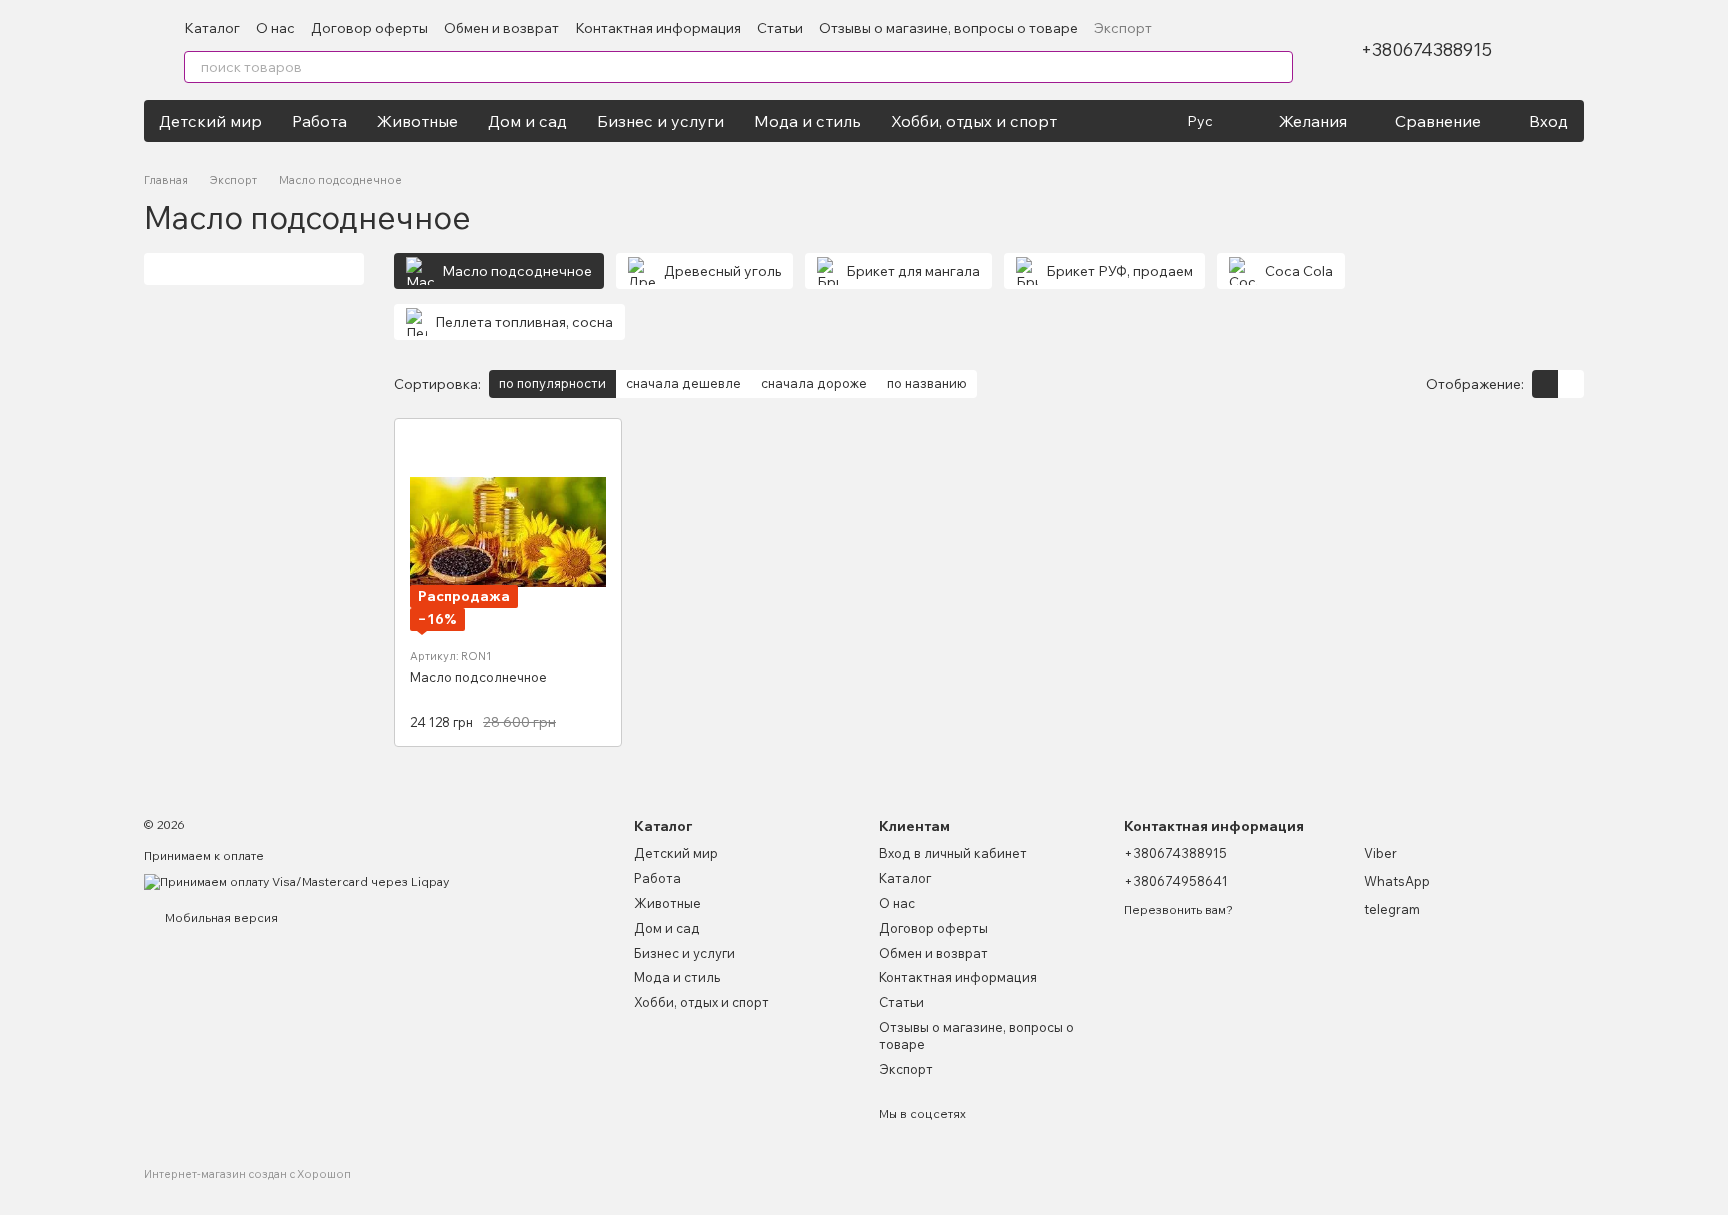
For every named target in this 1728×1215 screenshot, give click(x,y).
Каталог (212, 28)
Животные (417, 121)
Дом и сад (527, 121)
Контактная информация (658, 28)
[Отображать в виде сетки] (1545, 384)
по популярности (552, 383)
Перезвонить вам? (1178, 909)
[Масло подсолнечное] (508, 532)
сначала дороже (814, 383)
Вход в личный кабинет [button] (953, 853)
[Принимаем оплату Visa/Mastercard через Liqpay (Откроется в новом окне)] (296, 880)
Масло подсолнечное (478, 677)
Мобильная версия (220, 917)
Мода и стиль (807, 121)
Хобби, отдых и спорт (974, 121)
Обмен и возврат (501, 28)
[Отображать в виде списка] (1571, 384)
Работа (319, 121)
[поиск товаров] (1277, 67)
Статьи (780, 28)
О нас (275, 28)
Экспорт (1123, 28)
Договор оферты (369, 28)
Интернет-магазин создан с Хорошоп (247, 1174)
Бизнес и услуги (660, 121)
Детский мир (210, 121)
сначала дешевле (683, 383)
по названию (927, 383)
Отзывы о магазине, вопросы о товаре (948, 28)
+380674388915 (1426, 50)
